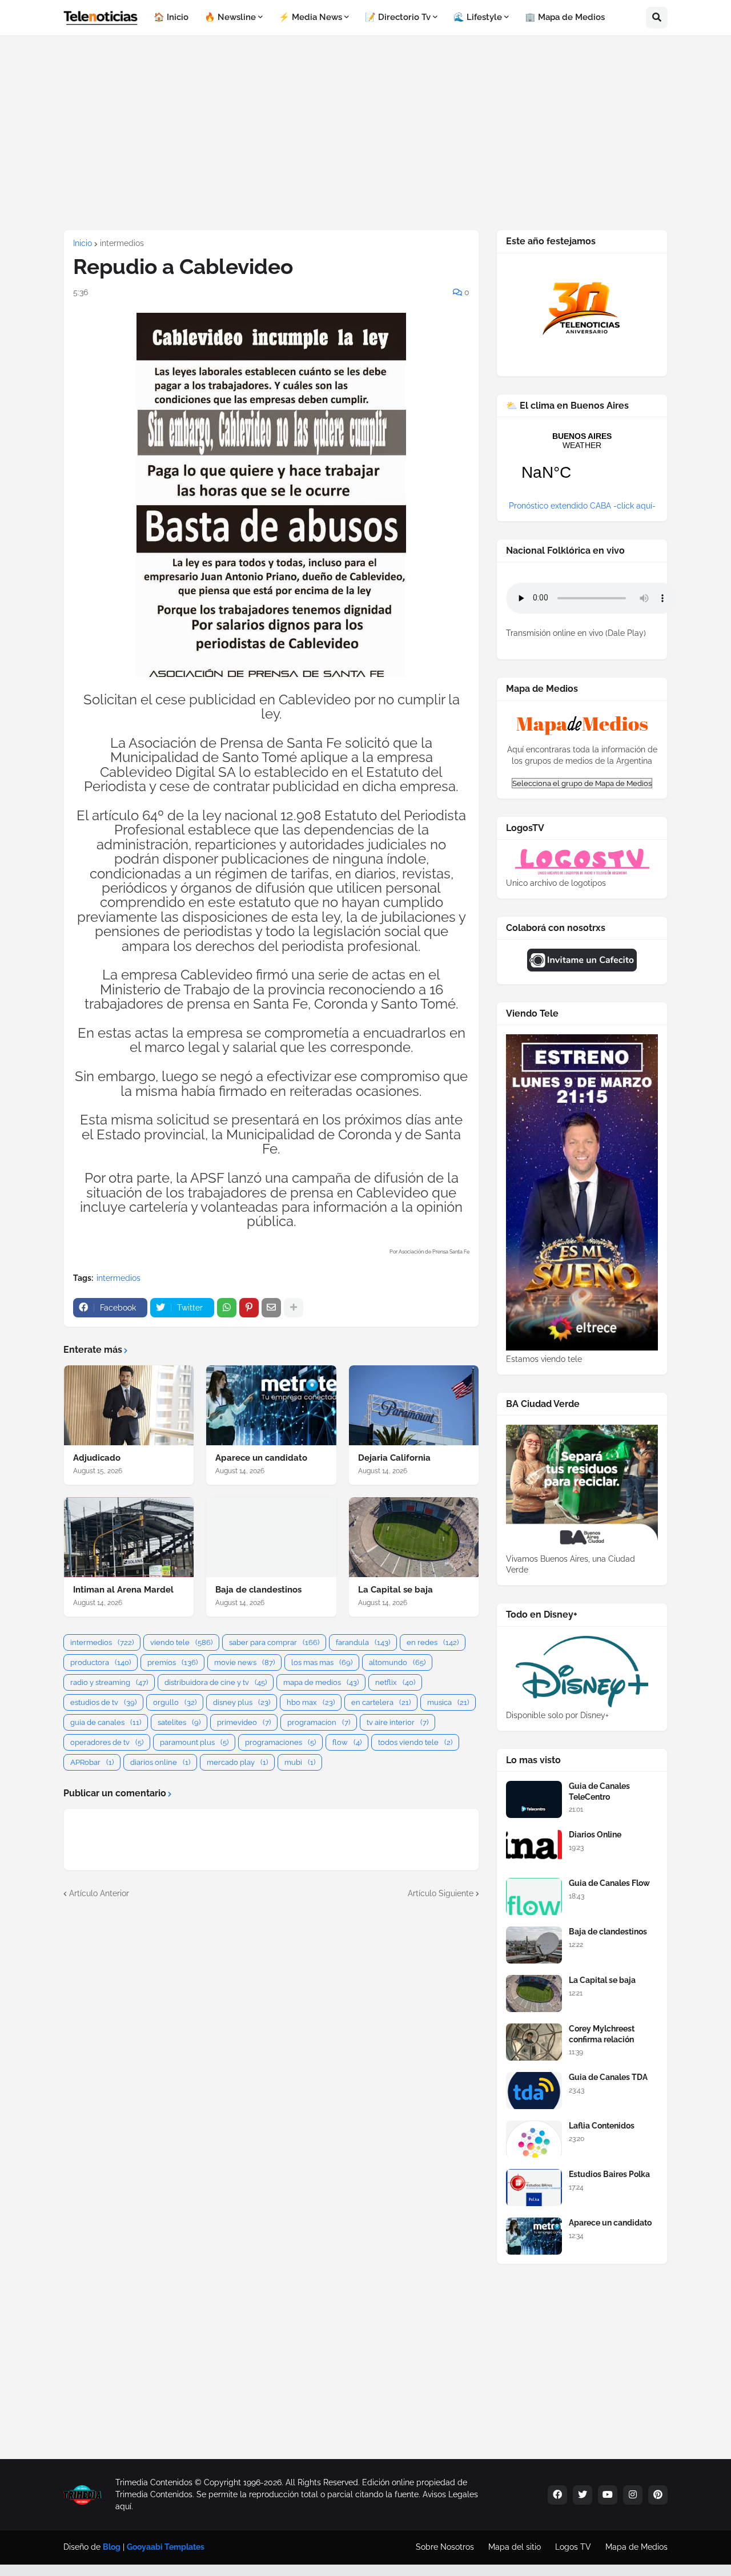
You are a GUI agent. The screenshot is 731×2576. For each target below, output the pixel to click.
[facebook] (557, 2495)
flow (347, 1742)
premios (172, 1662)
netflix (395, 1682)
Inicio (83, 243)
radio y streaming (109, 1682)
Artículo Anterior (99, 1893)
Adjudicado (97, 1458)
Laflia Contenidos (602, 2126)
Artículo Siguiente (441, 1893)
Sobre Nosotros (445, 2547)
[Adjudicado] (129, 1405)
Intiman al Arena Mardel (123, 1590)
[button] (657, 18)
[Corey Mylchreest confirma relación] (534, 2042)
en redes (433, 1642)
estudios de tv (103, 1702)
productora (101, 1662)
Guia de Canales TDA (608, 2077)
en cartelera (381, 1702)
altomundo (397, 1662)
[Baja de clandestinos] (271, 1537)
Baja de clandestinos (258, 1590)
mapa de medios (321, 1682)
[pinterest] (658, 2495)
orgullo (175, 1702)
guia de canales (106, 1722)
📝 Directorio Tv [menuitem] (398, 17)
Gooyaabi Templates (166, 2547)
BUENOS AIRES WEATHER (582, 463)
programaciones (280, 1742)
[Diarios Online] (534, 1848)
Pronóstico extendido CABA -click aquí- (582, 506)
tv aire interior (397, 1722)
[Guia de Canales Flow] (534, 1896)
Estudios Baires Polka (609, 2174)
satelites (179, 1722)
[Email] (271, 1308)
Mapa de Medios (636, 2547)
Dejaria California (394, 1458)
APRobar (92, 1762)
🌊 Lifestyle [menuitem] (478, 17)
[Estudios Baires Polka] (534, 2188)
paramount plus (194, 1742)
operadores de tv (107, 1742)
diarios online (160, 1762)
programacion (319, 1722)
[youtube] (608, 2495)
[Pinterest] (249, 1308)
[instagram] (633, 2495)
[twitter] (583, 2495)
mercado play (237, 1762)
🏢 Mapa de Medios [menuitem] (565, 17)
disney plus (242, 1702)
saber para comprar (274, 1642)
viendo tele (181, 1642)
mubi (300, 1762)
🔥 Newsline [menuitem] (230, 17)
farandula (363, 1642)
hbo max (311, 1702)
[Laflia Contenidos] (534, 2139)
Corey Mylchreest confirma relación (602, 2034)
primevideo (244, 1722)
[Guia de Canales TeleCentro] (534, 1799)
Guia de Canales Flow (609, 1883)
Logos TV (573, 2547)
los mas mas (322, 1662)
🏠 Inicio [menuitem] (171, 17)
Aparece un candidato (261, 1458)
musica (448, 1702)
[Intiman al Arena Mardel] (129, 1537)
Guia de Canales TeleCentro (599, 1791)
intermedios (122, 243)
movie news (244, 1662)
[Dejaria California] (414, 1405)
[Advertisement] (365, 132)
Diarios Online (595, 1835)
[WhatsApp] (227, 1308)
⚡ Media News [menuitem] (310, 17)
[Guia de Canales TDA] (534, 2091)
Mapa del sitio (515, 2547)
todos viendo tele (415, 1742)
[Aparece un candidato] (271, 1405)
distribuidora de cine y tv (216, 1682)
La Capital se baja (395, 1590)
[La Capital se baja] (414, 1537)
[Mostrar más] (294, 1308)
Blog (112, 2547)
